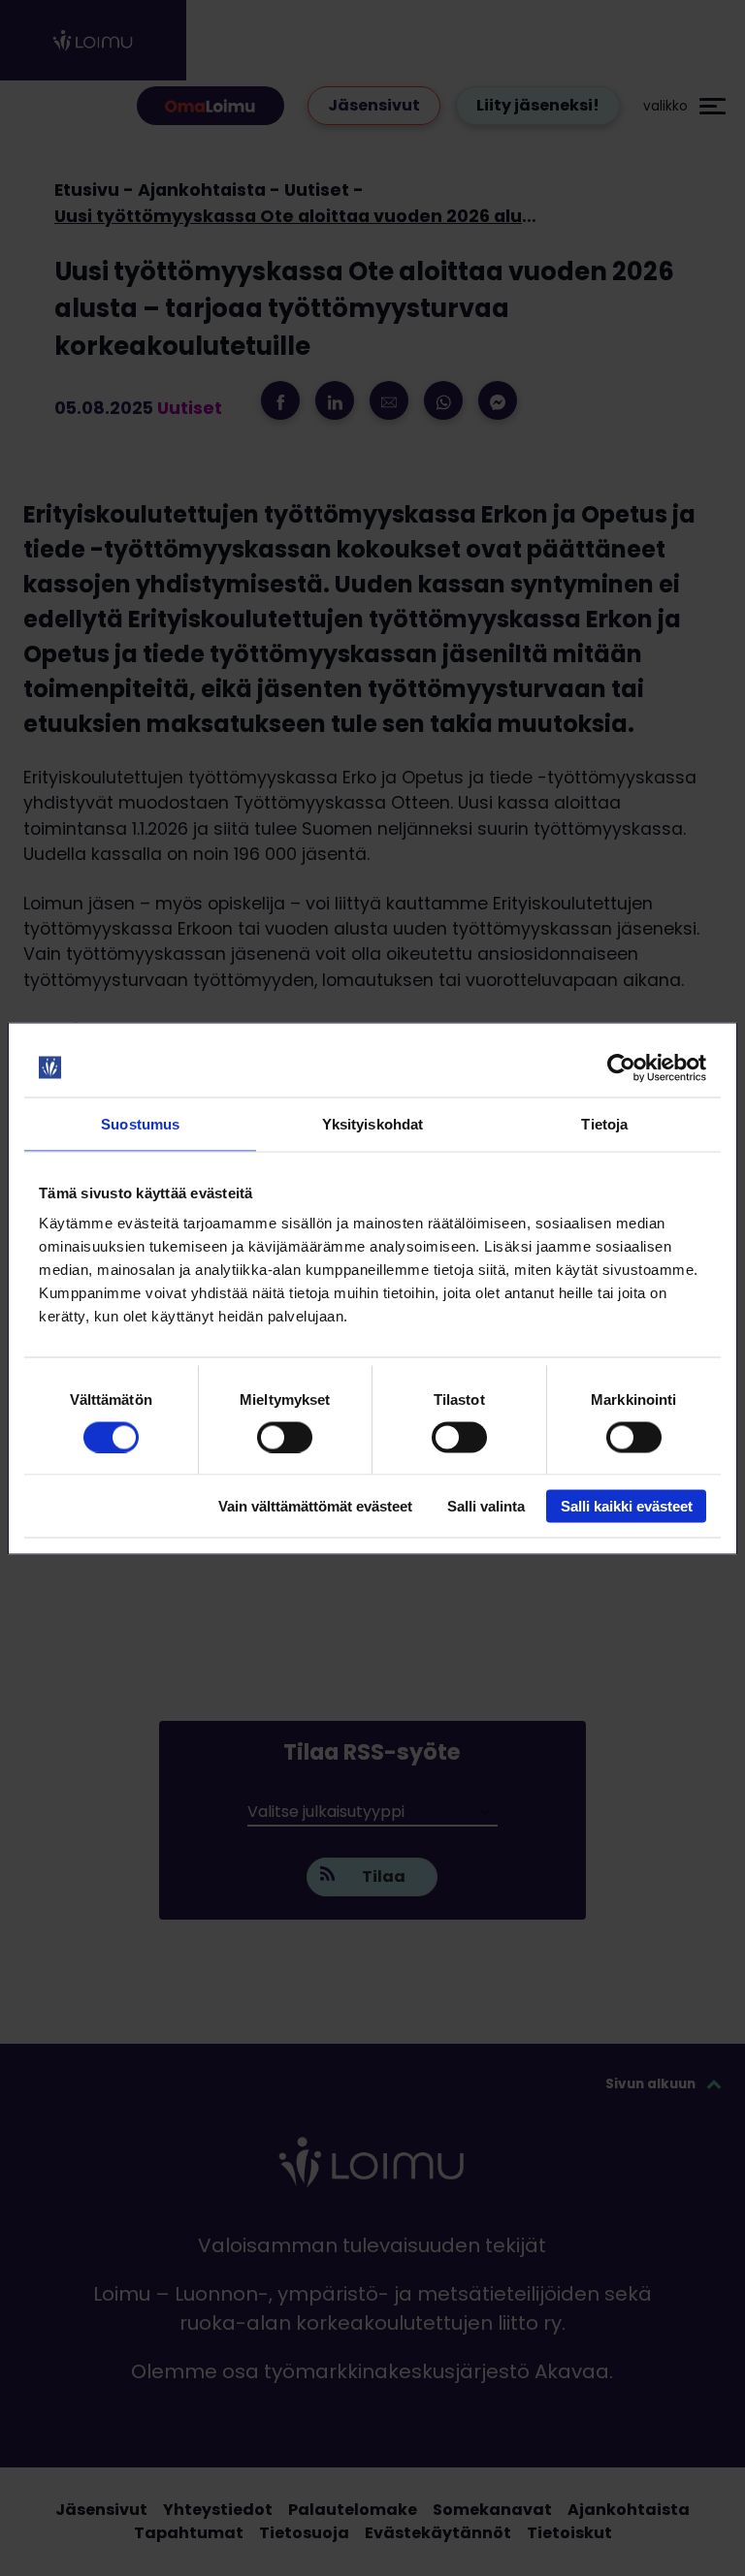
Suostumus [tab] (140, 1123)
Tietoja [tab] (604, 1123)
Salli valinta (486, 1506)
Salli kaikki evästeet (627, 1506)
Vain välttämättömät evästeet (315, 1506)
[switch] (285, 1437)
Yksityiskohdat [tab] (372, 1123)
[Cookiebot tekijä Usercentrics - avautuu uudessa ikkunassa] (621, 1067)
